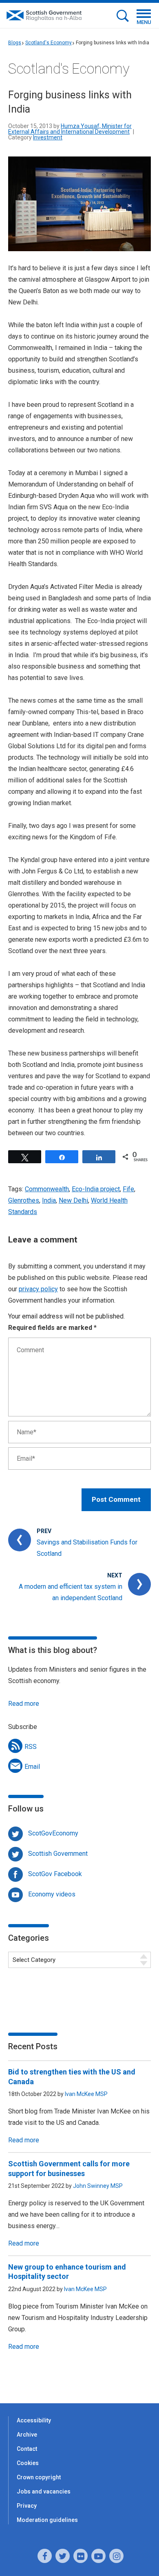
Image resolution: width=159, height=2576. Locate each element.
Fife (128, 1189)
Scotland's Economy (49, 43)
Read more (24, 1704)
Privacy (27, 2506)
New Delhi (73, 1200)
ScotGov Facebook (55, 1874)
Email (32, 1767)
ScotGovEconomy (53, 1833)
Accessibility (34, 2420)
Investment (48, 137)
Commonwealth (47, 1189)
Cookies (28, 2463)
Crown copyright (39, 2477)
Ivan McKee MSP (86, 2094)
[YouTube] (98, 2556)
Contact (27, 2449)
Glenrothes (24, 1200)
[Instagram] (116, 2556)
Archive (27, 2435)
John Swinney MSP (98, 2186)
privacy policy (38, 1289)
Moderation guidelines (47, 2520)
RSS (31, 1747)
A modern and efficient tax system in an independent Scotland (71, 1592)
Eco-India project (96, 1189)
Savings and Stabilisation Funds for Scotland (87, 1548)
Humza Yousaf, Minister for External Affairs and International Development (70, 129)
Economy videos (52, 1894)
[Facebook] (45, 2556)
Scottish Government (58, 1854)
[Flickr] (81, 2556)
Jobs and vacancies (44, 2491)
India (49, 1200)
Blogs (15, 43)
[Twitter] (63, 2556)
